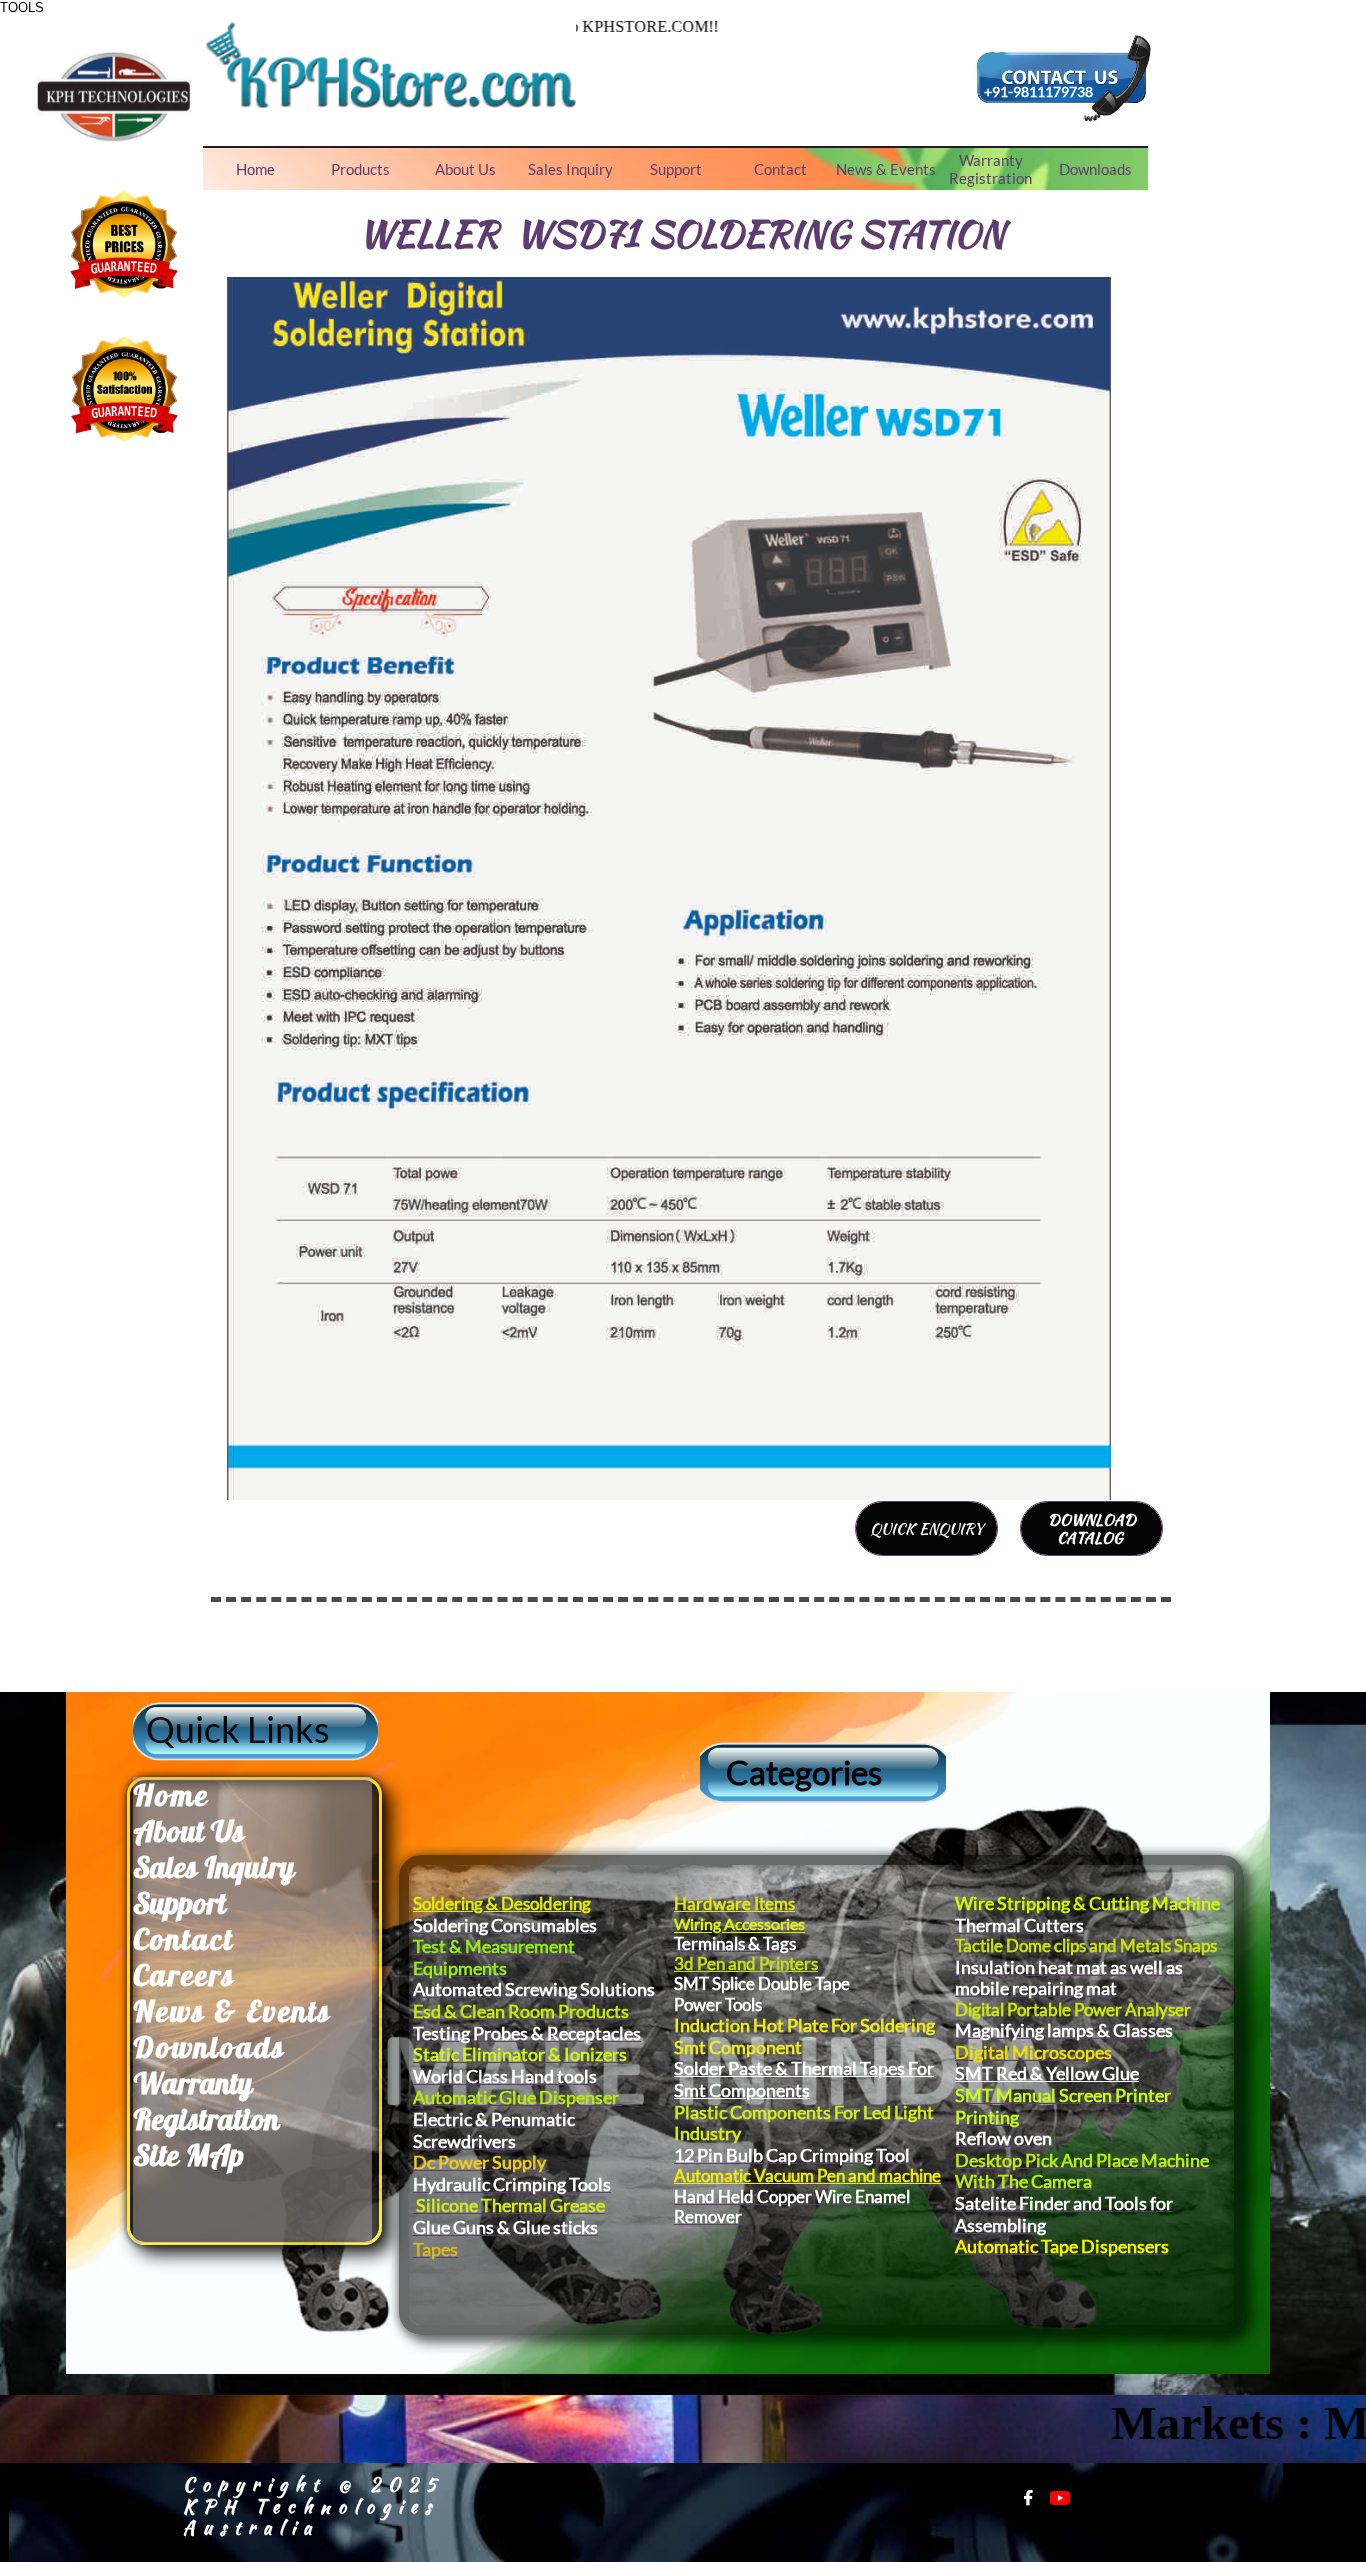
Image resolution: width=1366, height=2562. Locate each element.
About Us (188, 1831)
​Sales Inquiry (213, 1867)
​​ (171, 1795)
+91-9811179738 (1038, 91)
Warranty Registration (206, 2101)
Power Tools (718, 2004)
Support (179, 1903)
